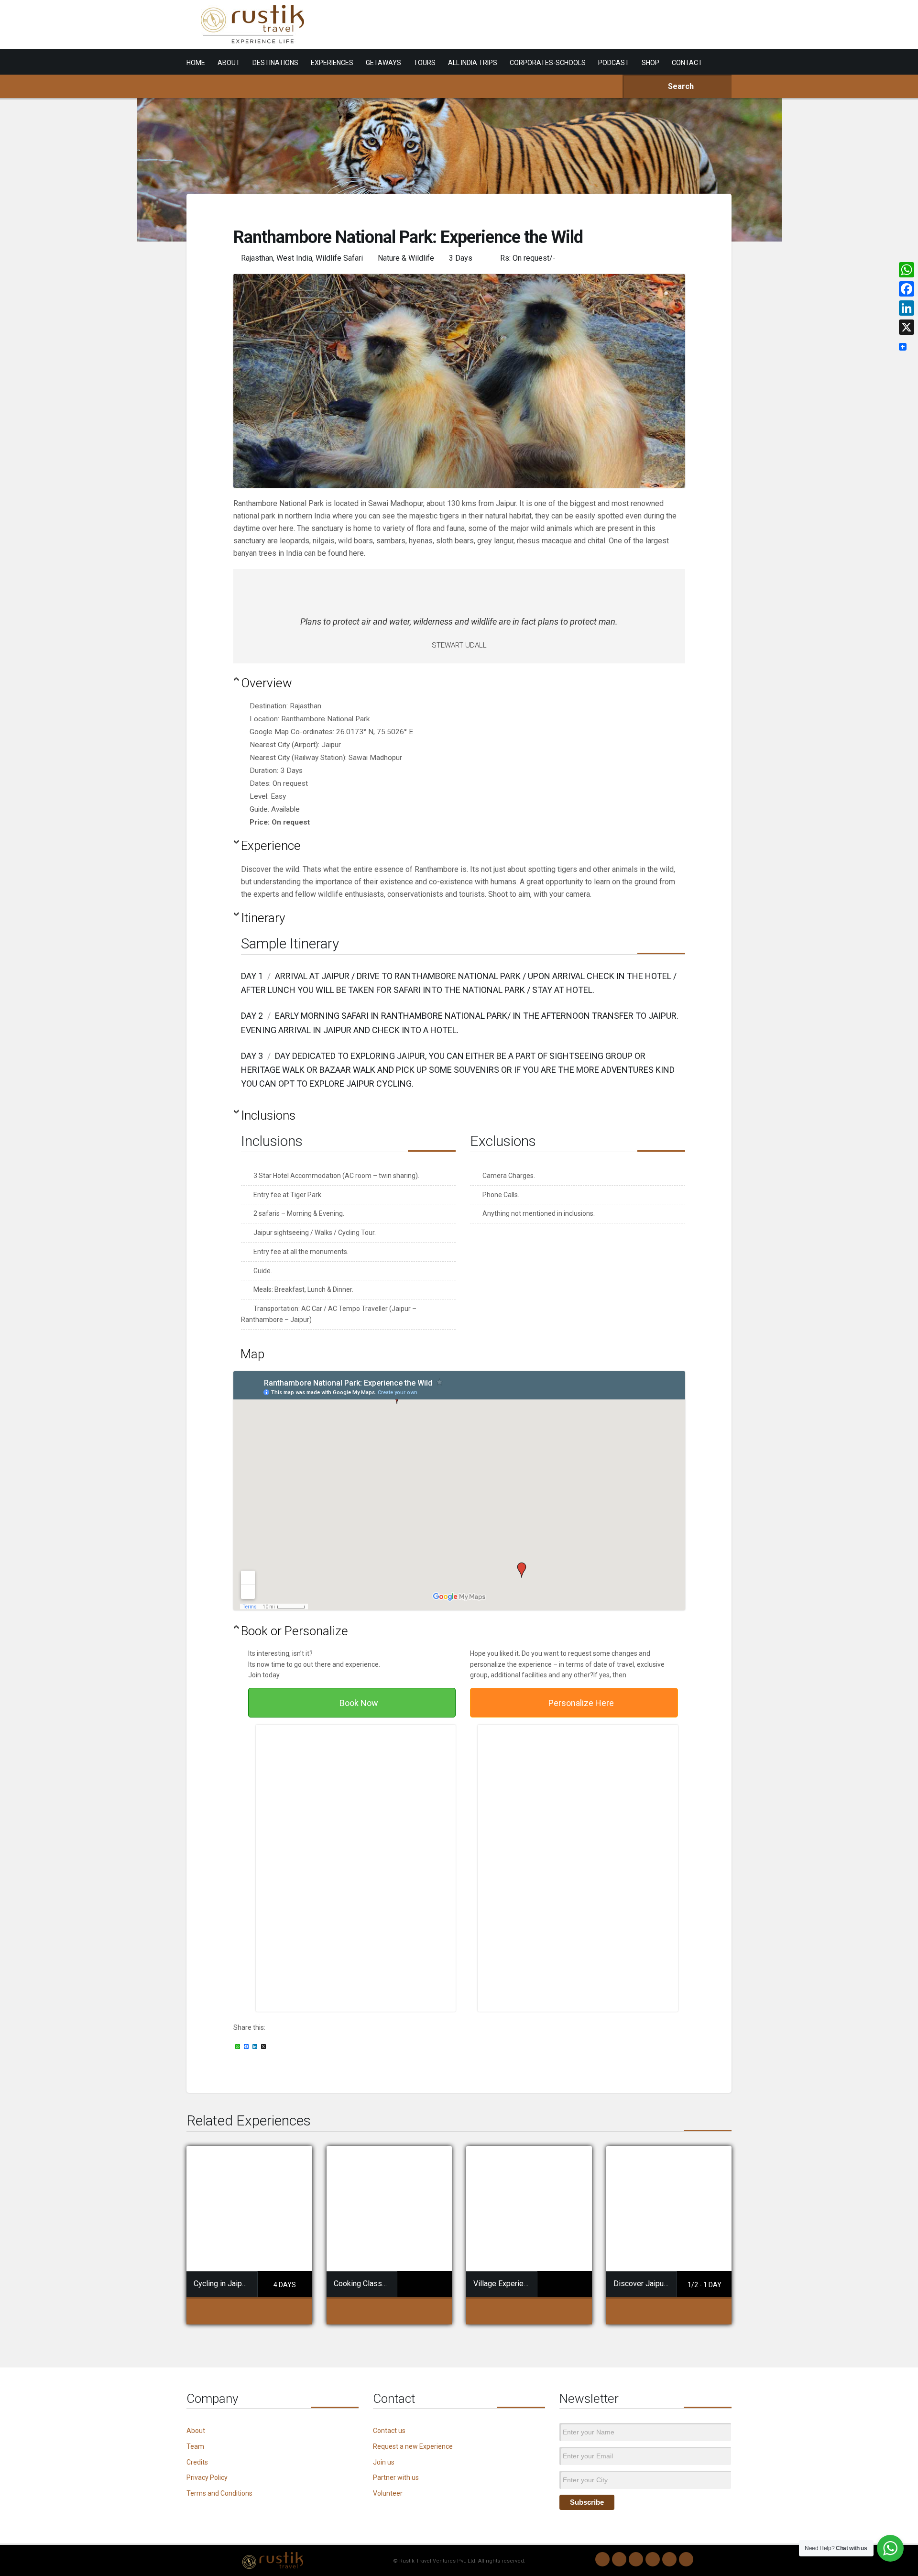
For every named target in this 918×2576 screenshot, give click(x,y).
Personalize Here (581, 1703)
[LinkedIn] (653, 2559)
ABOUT (229, 63)
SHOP (650, 63)
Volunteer (388, 2493)
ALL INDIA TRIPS (473, 63)
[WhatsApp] (602, 2559)
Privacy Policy (207, 2477)
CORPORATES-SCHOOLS (548, 63)
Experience (271, 846)
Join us (384, 2462)
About (196, 2431)
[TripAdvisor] (686, 2559)
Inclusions (268, 1115)
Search (680, 86)
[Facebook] (636, 2559)
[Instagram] (619, 2559)
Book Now (359, 1703)
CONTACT (687, 63)
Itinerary (263, 918)
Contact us (389, 2431)
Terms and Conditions (219, 2493)
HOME (196, 63)
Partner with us (396, 2477)
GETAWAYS (383, 63)
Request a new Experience (413, 2446)
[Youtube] (669, 2559)
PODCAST (614, 63)
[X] (907, 327)
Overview (267, 683)
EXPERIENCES (332, 63)
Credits (197, 2462)
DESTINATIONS (275, 63)
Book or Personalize (295, 1631)
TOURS (425, 63)
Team (195, 2446)
